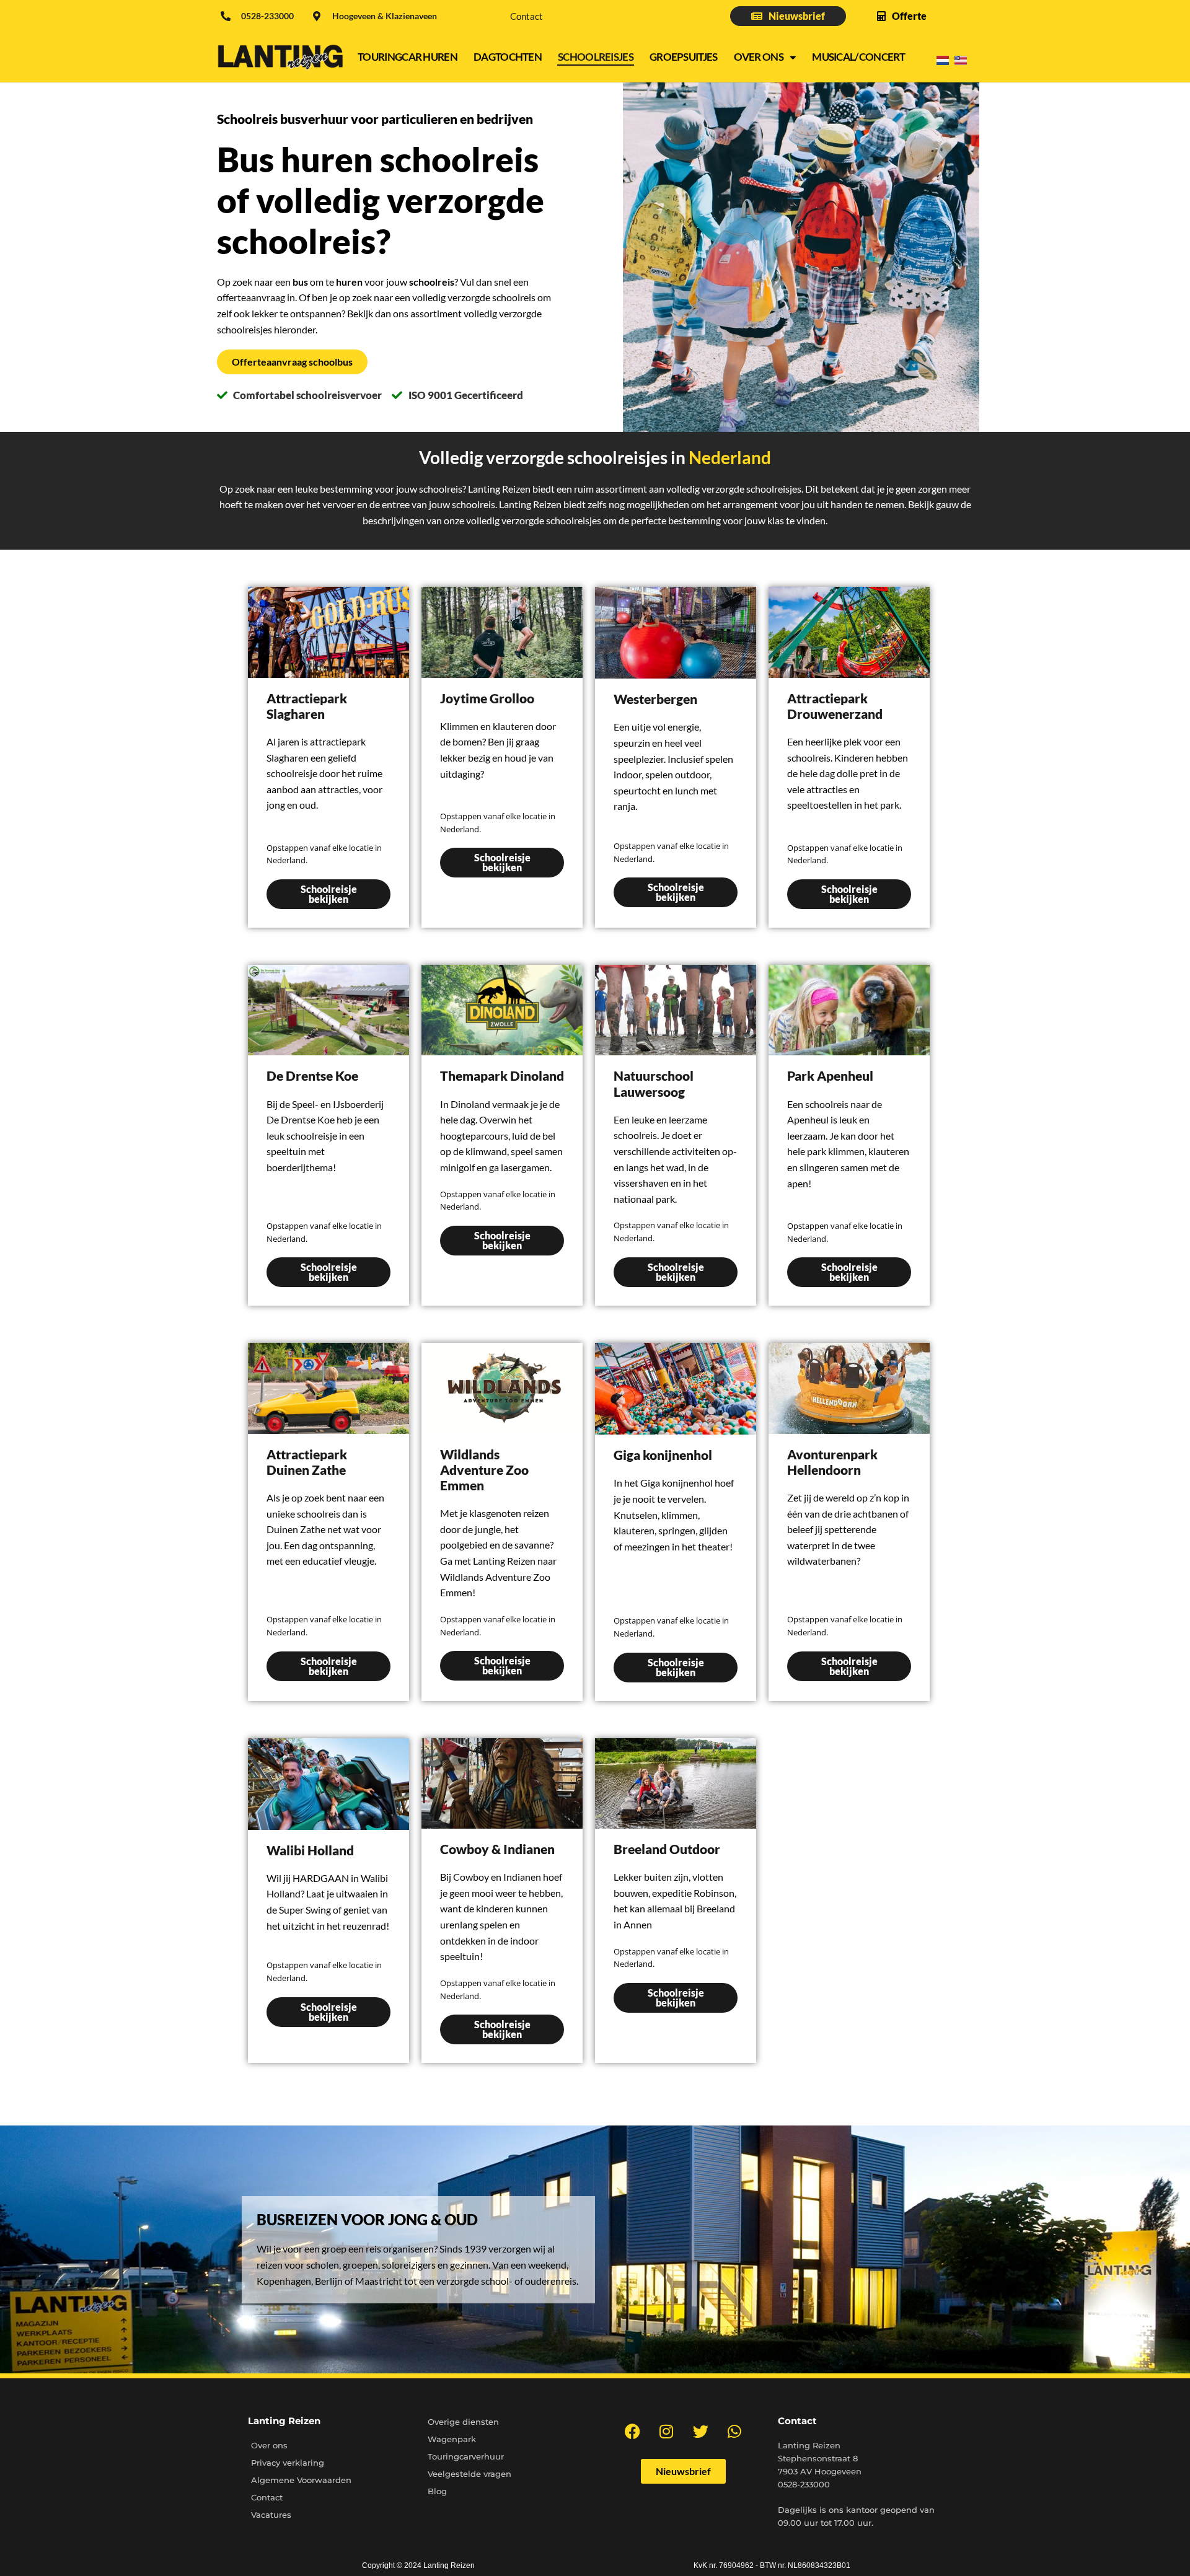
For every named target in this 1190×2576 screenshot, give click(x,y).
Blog (437, 2491)
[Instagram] (666, 2431)
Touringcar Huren (408, 57)
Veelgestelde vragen (469, 2474)
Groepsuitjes (684, 57)
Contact (527, 16)
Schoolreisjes (596, 57)
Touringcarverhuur (466, 2456)
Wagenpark (452, 2439)
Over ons (759, 57)
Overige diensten (463, 2422)
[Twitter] (700, 2431)
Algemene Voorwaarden (301, 2480)
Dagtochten (508, 57)
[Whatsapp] (734, 2431)
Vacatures (271, 2515)
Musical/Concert (859, 57)
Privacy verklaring (288, 2463)
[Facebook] (632, 2431)
